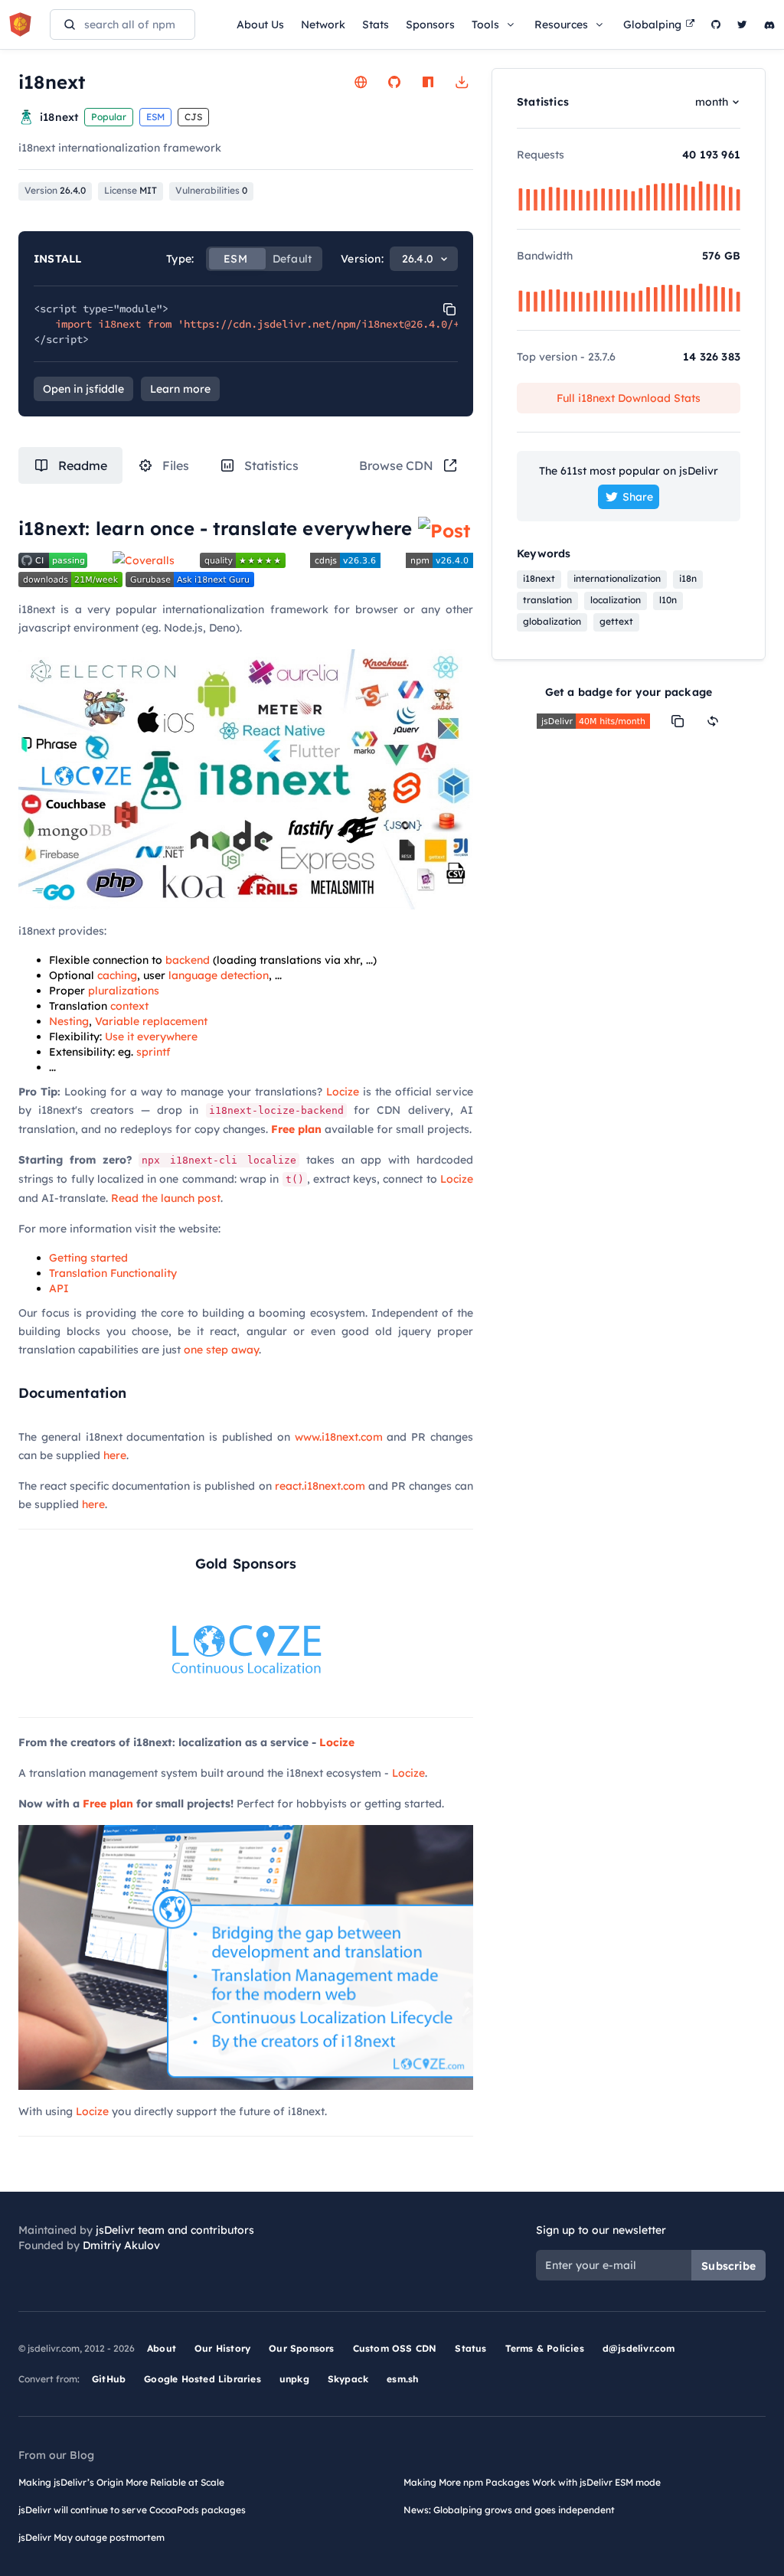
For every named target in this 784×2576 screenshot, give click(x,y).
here (115, 1455)
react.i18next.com (320, 1486)
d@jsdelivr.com (639, 2348)
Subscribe (728, 2266)
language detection (219, 975)
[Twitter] (742, 24)
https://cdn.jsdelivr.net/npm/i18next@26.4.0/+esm (331, 324)
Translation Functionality (113, 1273)
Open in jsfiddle (83, 389)
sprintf (154, 1052)
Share (638, 497)
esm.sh (402, 2379)
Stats (376, 24)
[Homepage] (361, 82)
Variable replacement (151, 1021)
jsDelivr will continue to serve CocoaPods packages (132, 2510)
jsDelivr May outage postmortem (91, 2537)
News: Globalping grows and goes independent (509, 2510)
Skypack (348, 2379)
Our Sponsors (301, 2348)
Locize (343, 1092)
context (129, 1006)
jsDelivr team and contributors (175, 2230)
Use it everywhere (151, 1037)
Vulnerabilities (211, 190)
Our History (222, 2348)
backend (188, 960)
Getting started (88, 1258)
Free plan (296, 1129)
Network (323, 24)
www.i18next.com (339, 1437)
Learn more (180, 389)
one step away (221, 1350)
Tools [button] (485, 24)
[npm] (428, 82)
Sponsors (430, 24)
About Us (260, 24)
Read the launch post (166, 1198)
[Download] (462, 82)
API (59, 1288)
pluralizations (124, 991)
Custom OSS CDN (395, 2348)
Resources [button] (561, 24)
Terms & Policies (545, 2348)
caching (117, 975)
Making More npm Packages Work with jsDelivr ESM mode (532, 2482)
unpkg (294, 2379)
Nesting (69, 1021)
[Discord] (769, 24)
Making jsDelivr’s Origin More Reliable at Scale (121, 2482)
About (162, 2348)
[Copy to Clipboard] (449, 309)
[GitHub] (716, 24)
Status (470, 2348)
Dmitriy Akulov (121, 2245)
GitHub (109, 2379)
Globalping (652, 24)
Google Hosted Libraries (203, 2379)
